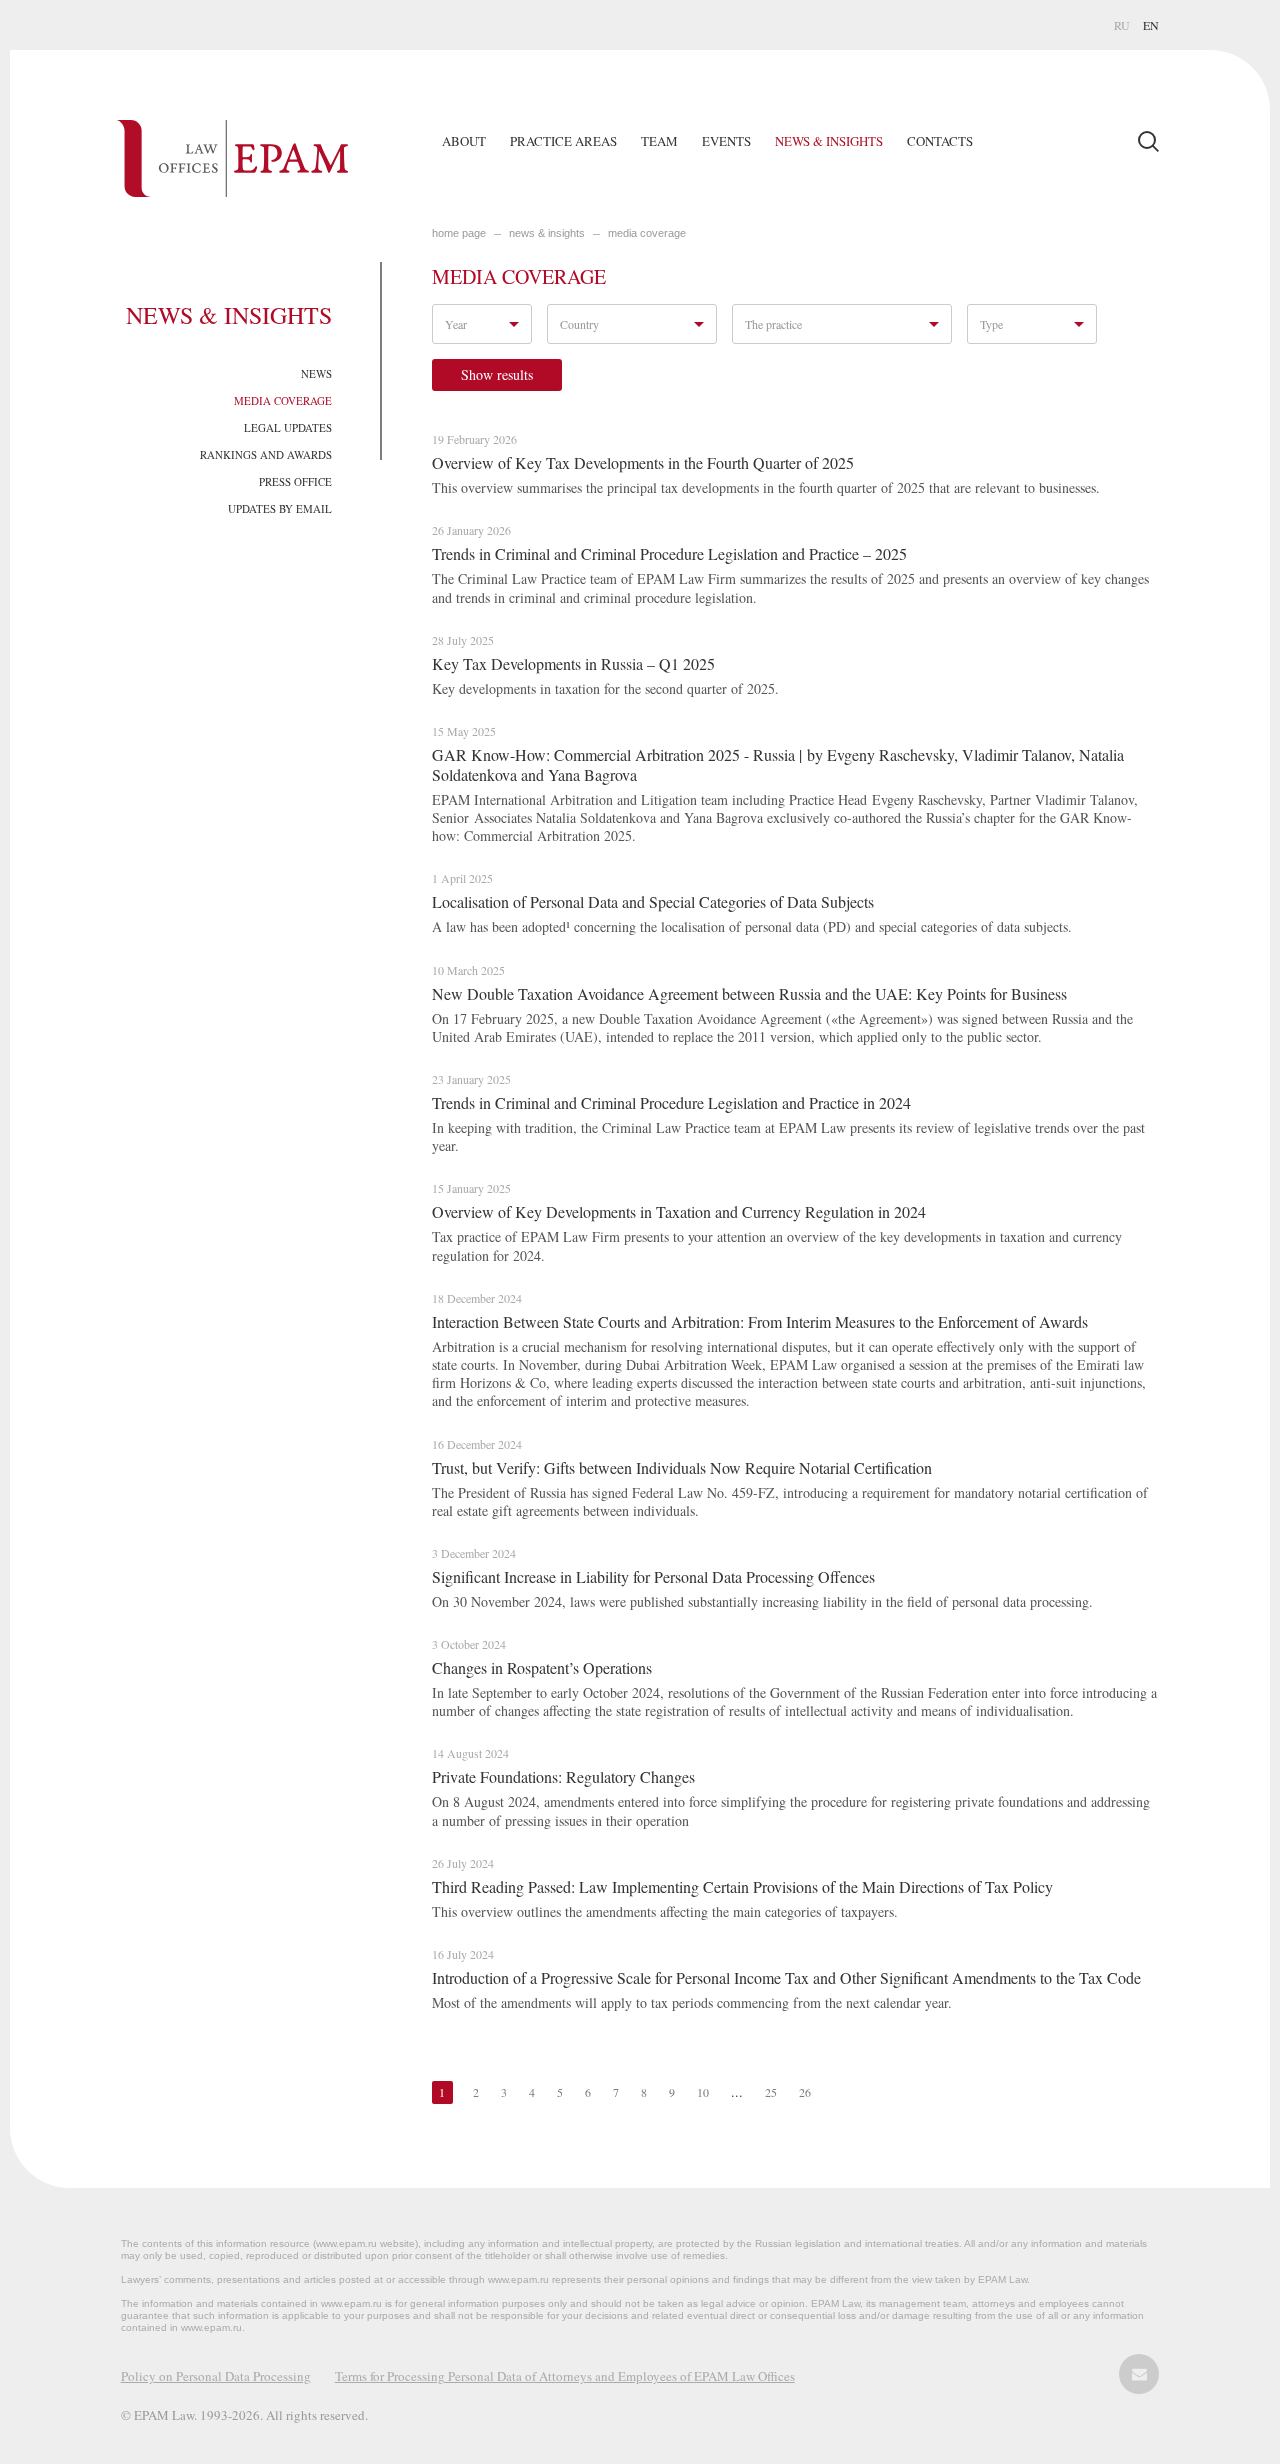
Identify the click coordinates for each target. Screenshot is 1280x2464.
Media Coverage (283, 400)
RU (1122, 25)
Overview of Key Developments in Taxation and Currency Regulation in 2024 (679, 1211)
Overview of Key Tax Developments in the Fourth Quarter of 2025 (643, 462)
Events (726, 141)
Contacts (940, 141)
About (464, 141)
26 (805, 2092)
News (316, 373)
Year (456, 324)
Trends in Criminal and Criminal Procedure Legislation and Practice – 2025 (669, 553)
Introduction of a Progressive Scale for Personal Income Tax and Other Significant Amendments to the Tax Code (786, 1977)
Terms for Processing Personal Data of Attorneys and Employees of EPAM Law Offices (565, 2376)
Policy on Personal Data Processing (216, 2376)
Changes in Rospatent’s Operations (542, 1667)
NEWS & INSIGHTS (547, 233)
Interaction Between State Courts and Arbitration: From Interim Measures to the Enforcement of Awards (760, 1321)
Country (579, 324)
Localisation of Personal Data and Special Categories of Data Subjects (653, 901)
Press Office (295, 481)
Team (659, 141)
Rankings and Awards (266, 454)
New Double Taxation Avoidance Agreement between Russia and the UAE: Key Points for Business (749, 993)
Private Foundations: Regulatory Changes (563, 1776)
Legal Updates (288, 427)
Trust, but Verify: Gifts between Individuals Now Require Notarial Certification (682, 1467)
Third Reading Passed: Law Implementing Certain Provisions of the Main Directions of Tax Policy (742, 1886)
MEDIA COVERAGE (647, 233)
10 (703, 2092)
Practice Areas (563, 141)
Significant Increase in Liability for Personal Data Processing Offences (653, 1576)
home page (459, 233)
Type (991, 324)
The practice (773, 324)
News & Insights (829, 141)
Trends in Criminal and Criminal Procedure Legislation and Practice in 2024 (671, 1102)
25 (771, 2092)
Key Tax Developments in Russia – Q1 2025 (573, 663)
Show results (497, 374)
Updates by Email (280, 508)
